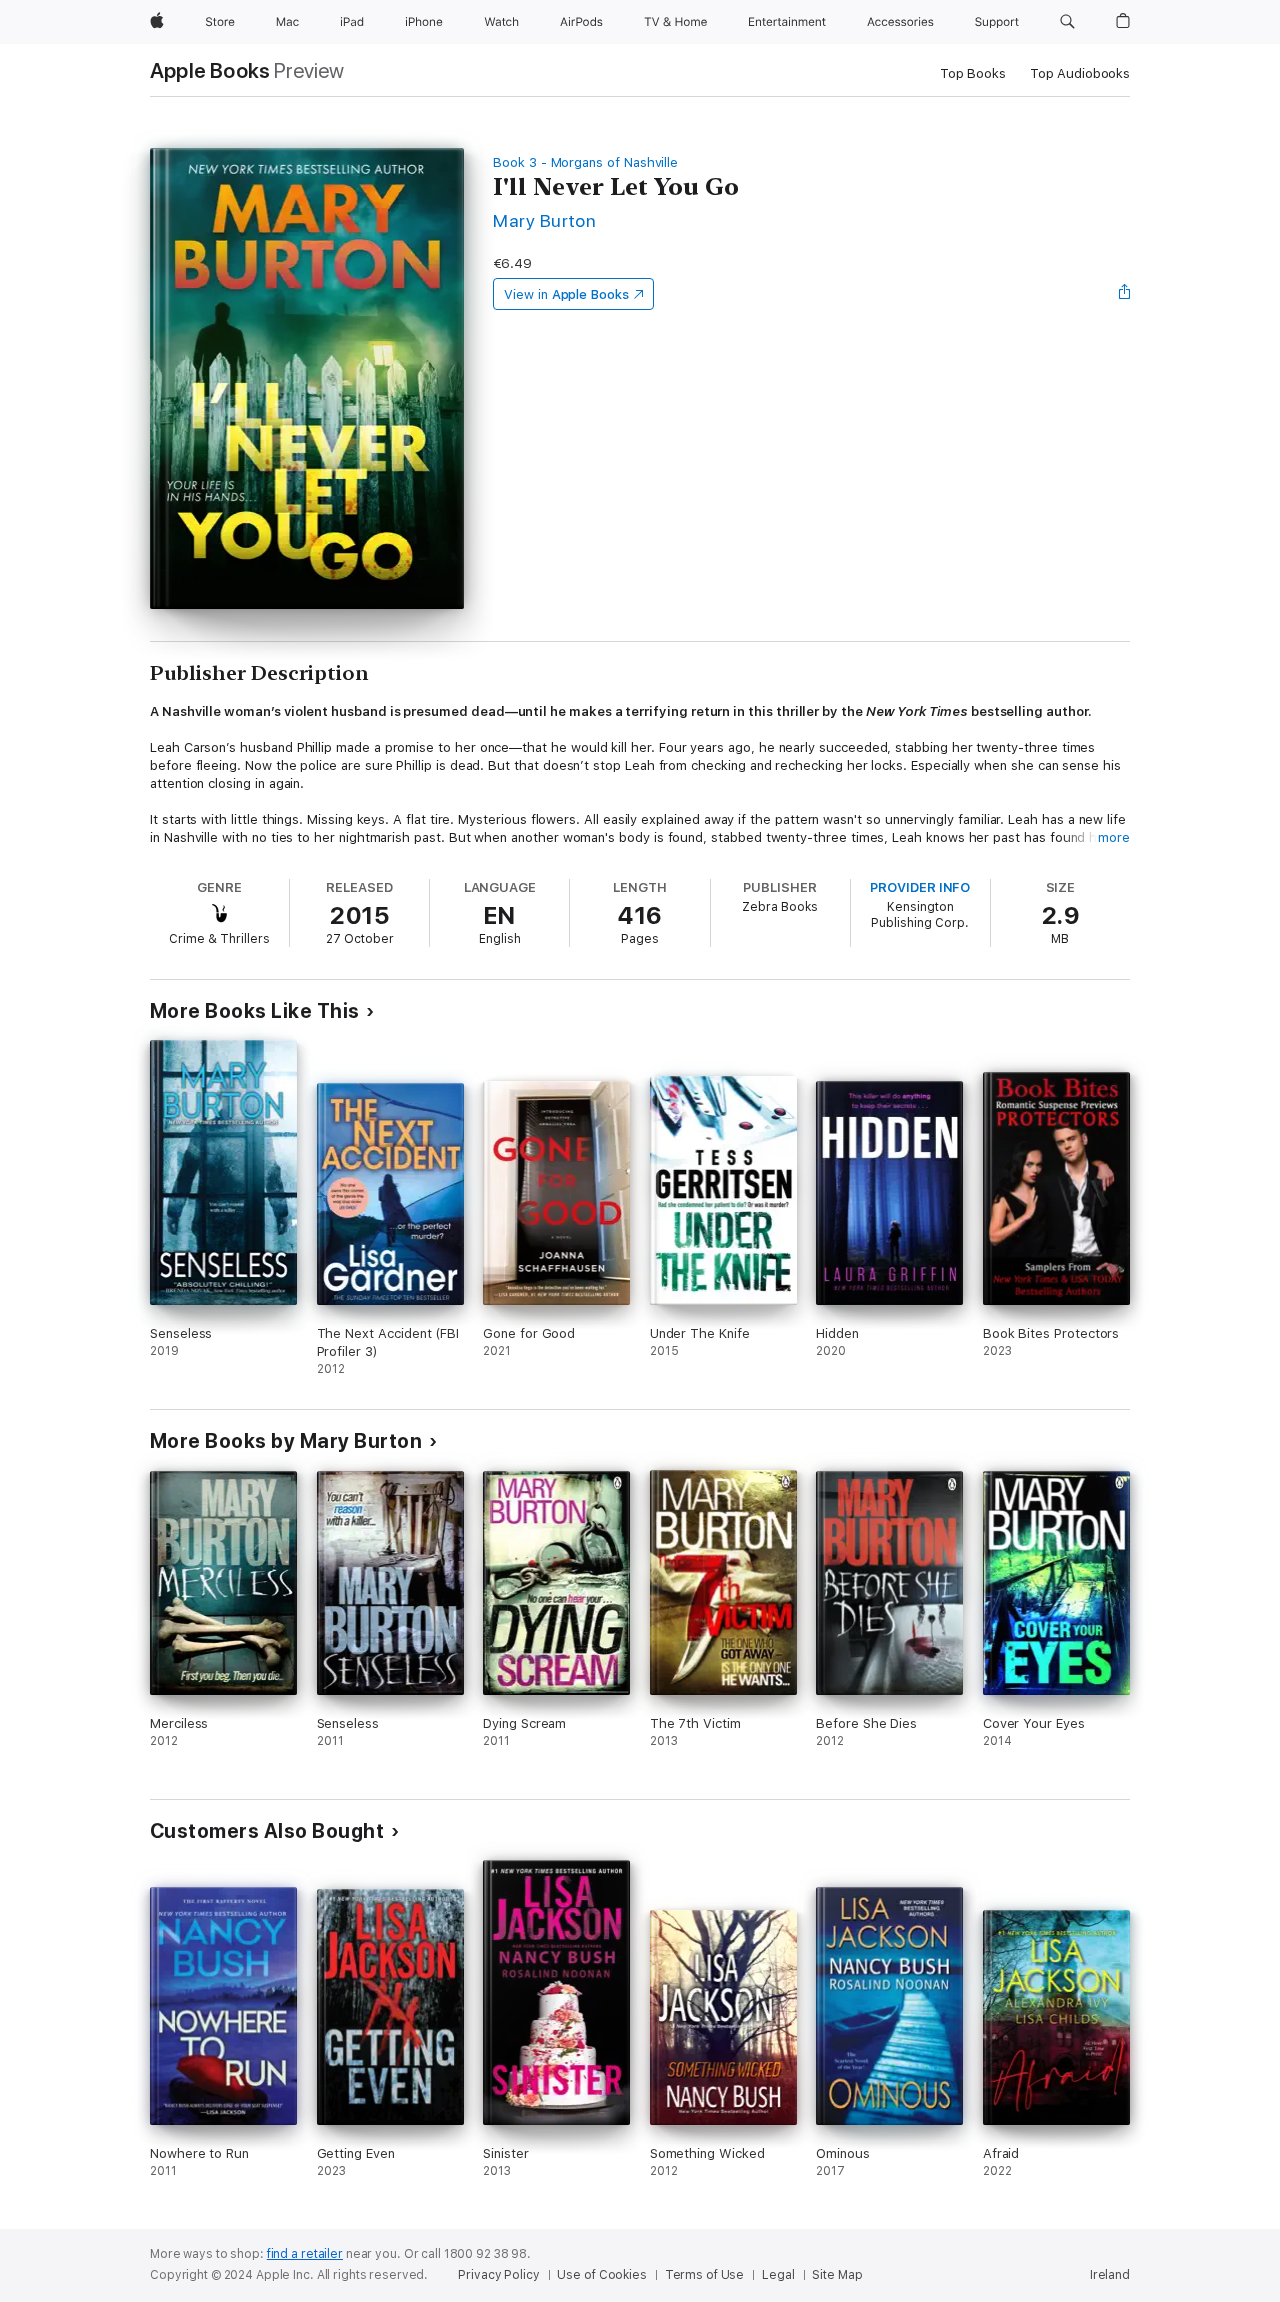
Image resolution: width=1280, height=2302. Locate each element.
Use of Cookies (601, 2275)
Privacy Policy (498, 2275)
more (1114, 837)
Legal (778, 2275)
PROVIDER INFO (920, 887)
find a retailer (305, 2254)
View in (566, 294)
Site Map (837, 2275)
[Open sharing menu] (1125, 294)
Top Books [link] (973, 73)
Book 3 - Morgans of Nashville (585, 162)
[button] (1067, 22)
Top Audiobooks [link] (1080, 73)
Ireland (1110, 2275)
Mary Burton (544, 220)
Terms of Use (705, 2275)
